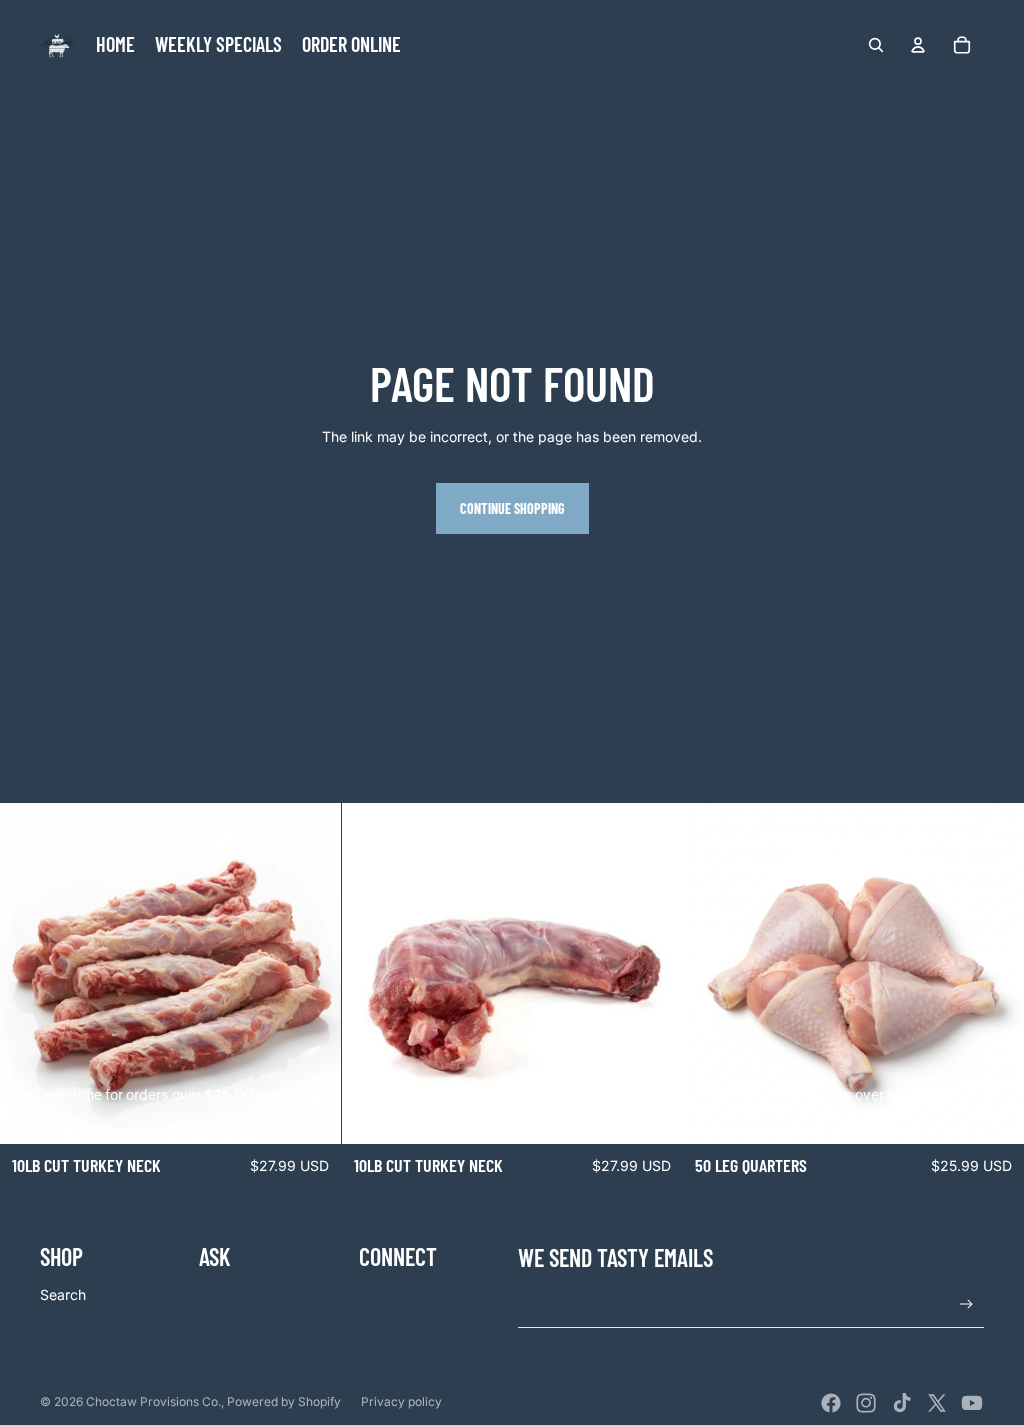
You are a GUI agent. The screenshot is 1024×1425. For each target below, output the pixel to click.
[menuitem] (115, 45)
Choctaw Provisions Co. (153, 1401)
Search (63, 1294)
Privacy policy (401, 1401)
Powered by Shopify (284, 1401)
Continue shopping (512, 508)
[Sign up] (966, 1304)
